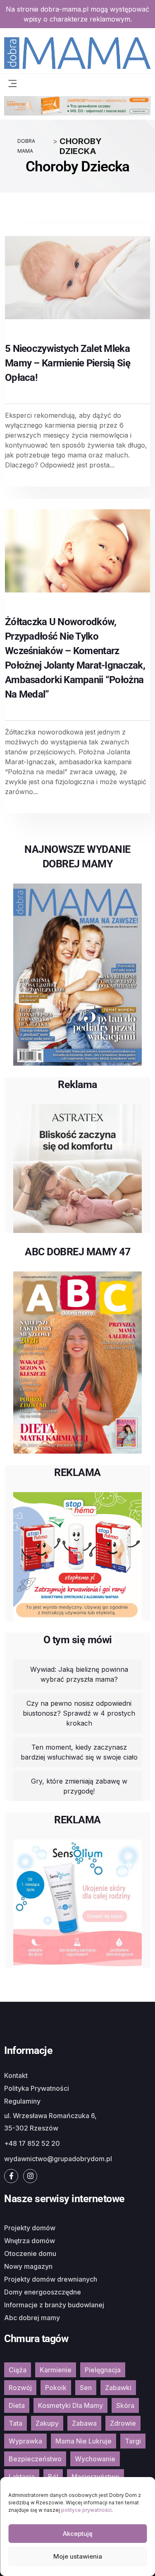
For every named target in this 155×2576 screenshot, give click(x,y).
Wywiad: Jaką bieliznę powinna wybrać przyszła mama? (79, 1674)
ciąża (18, 2370)
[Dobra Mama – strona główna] (77, 52)
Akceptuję (78, 2534)
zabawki (118, 2388)
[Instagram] (30, 2176)
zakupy (47, 2423)
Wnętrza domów (30, 2241)
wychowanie (95, 2459)
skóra (125, 2405)
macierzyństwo (95, 2477)
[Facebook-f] (11, 2176)
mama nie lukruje (83, 2441)
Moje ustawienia (78, 2556)
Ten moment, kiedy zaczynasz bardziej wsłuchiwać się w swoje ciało (79, 1752)
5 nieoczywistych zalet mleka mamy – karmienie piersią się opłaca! (68, 363)
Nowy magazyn (28, 2266)
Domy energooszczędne (43, 2292)
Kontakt (16, 2075)
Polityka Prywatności (37, 2088)
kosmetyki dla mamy (70, 2405)
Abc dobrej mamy (32, 2318)
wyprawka (25, 2441)
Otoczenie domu (30, 2253)
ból (53, 2477)
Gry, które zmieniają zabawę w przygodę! (79, 1786)
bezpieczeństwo (35, 2459)
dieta (17, 2405)
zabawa (84, 2423)
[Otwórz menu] (12, 83)
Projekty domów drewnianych (51, 2279)
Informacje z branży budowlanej (54, 2305)
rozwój (20, 2388)
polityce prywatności (86, 2510)
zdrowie (123, 2423)
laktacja (22, 2477)
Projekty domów (30, 2228)
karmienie (56, 2370)
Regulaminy (22, 2101)
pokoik (56, 2388)
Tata (15, 2423)
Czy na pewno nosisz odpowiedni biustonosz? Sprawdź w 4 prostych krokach (79, 1713)
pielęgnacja (103, 2370)
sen (86, 2388)
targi (133, 2441)
